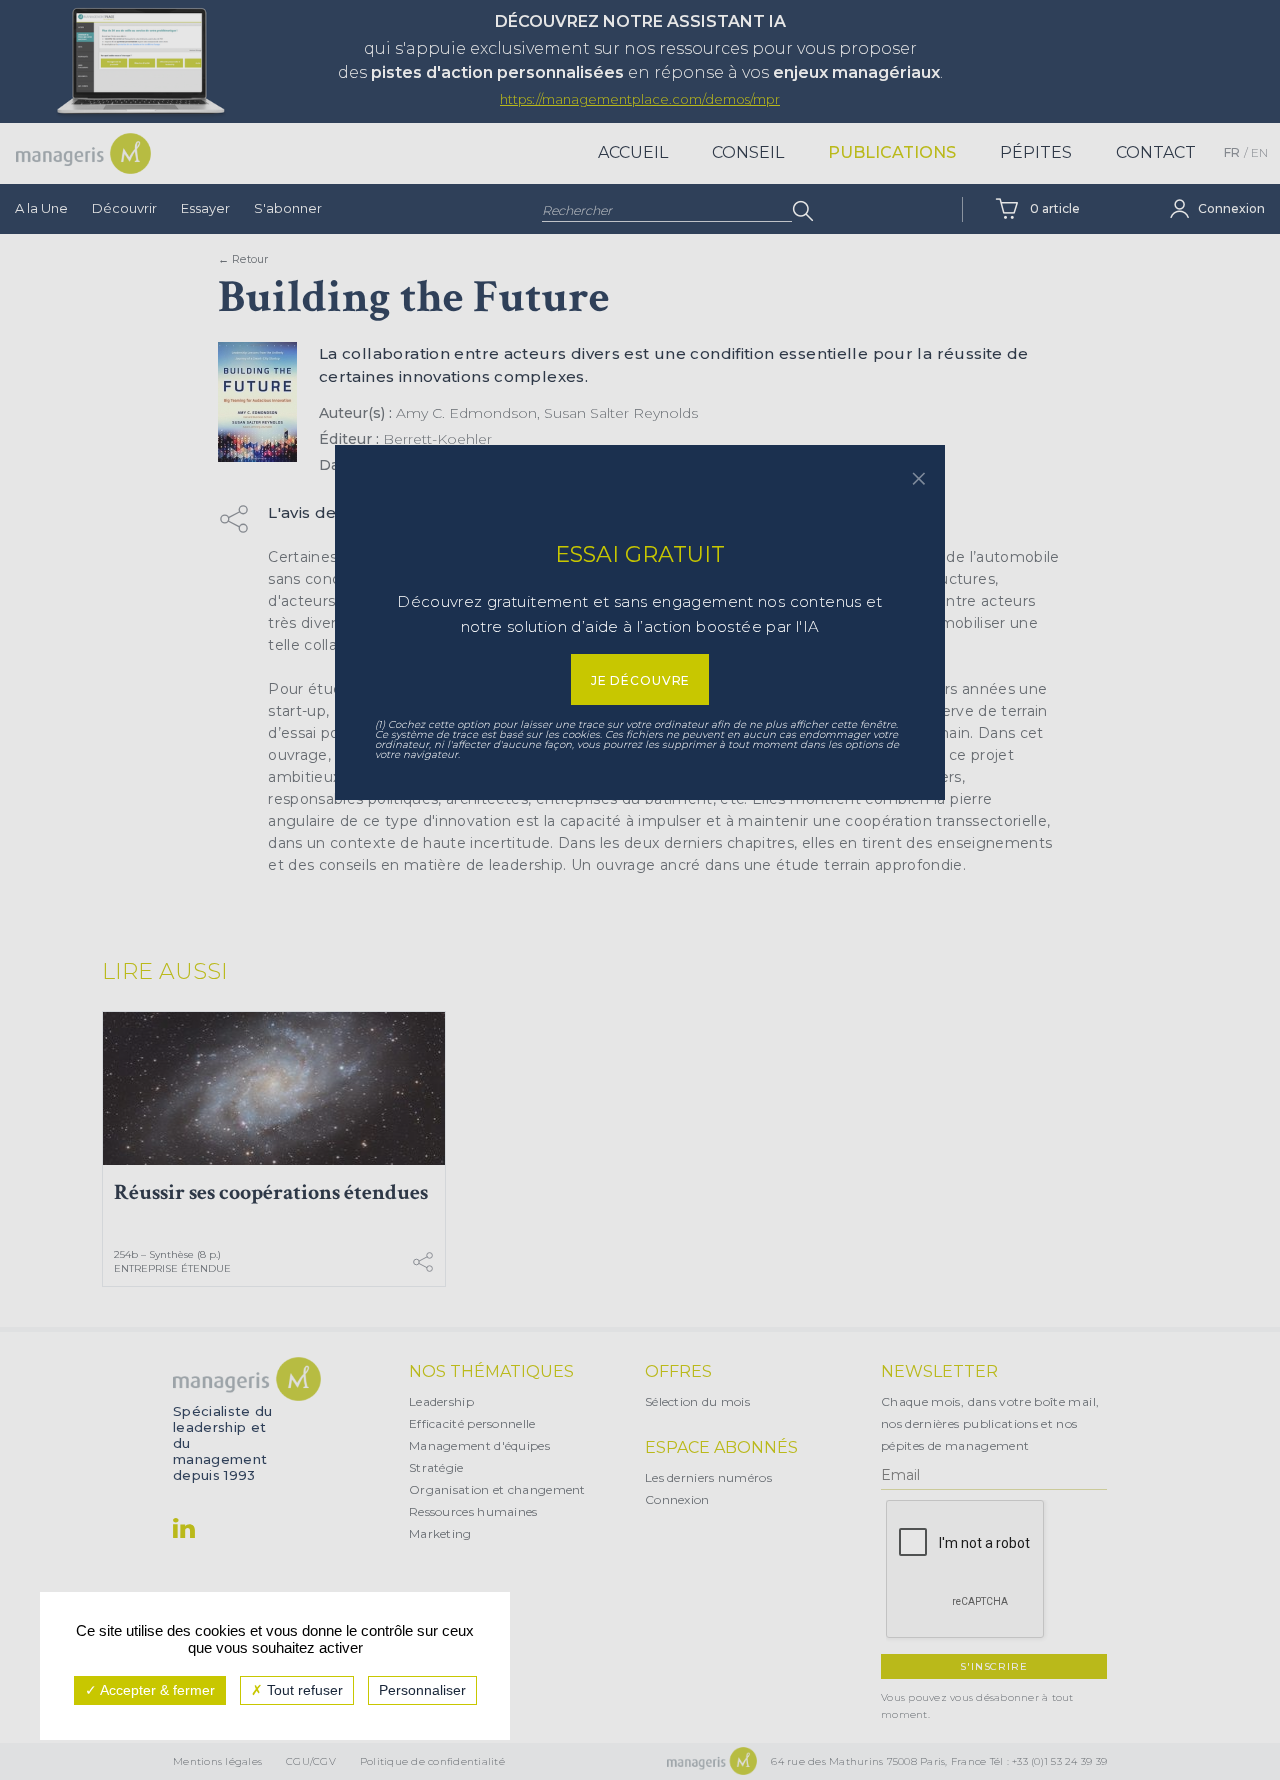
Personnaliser (422, 1690)
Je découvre (640, 680)
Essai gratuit (640, 554)
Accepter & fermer (156, 1690)
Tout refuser (303, 1690)
